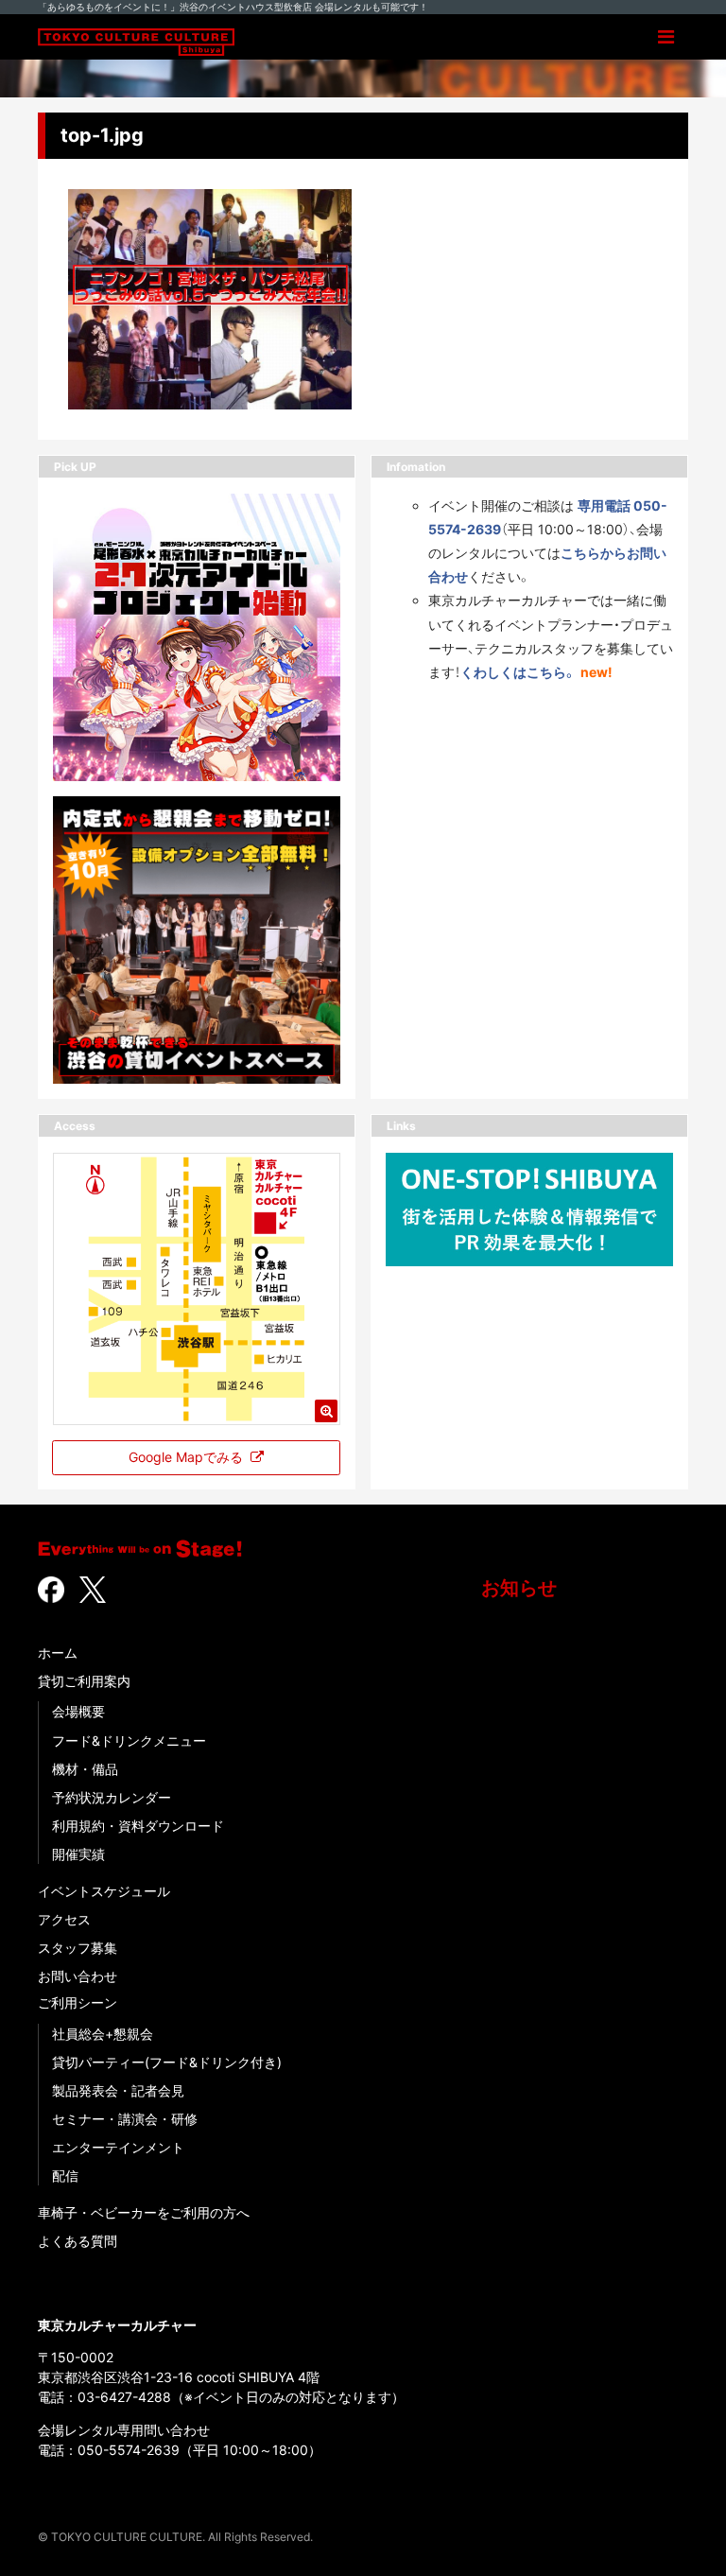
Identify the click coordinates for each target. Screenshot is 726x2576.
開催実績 (78, 1854)
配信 (65, 2176)
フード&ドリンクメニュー (129, 1741)
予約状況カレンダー (112, 1797)
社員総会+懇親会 (103, 2034)
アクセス (64, 1919)
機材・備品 (85, 1769)
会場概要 (78, 1711)
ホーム (58, 1653)
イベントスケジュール (104, 1891)
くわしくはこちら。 (519, 672)
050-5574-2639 (129, 2450)
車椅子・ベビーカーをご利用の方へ (144, 2212)
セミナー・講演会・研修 (125, 2119)
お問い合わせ (78, 1976)
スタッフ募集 (78, 1948)
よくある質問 (78, 2241)
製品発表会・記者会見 (118, 2090)
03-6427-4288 (124, 2397)
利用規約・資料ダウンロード (138, 1826)
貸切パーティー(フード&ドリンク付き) (167, 2062)
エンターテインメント (118, 2147)
